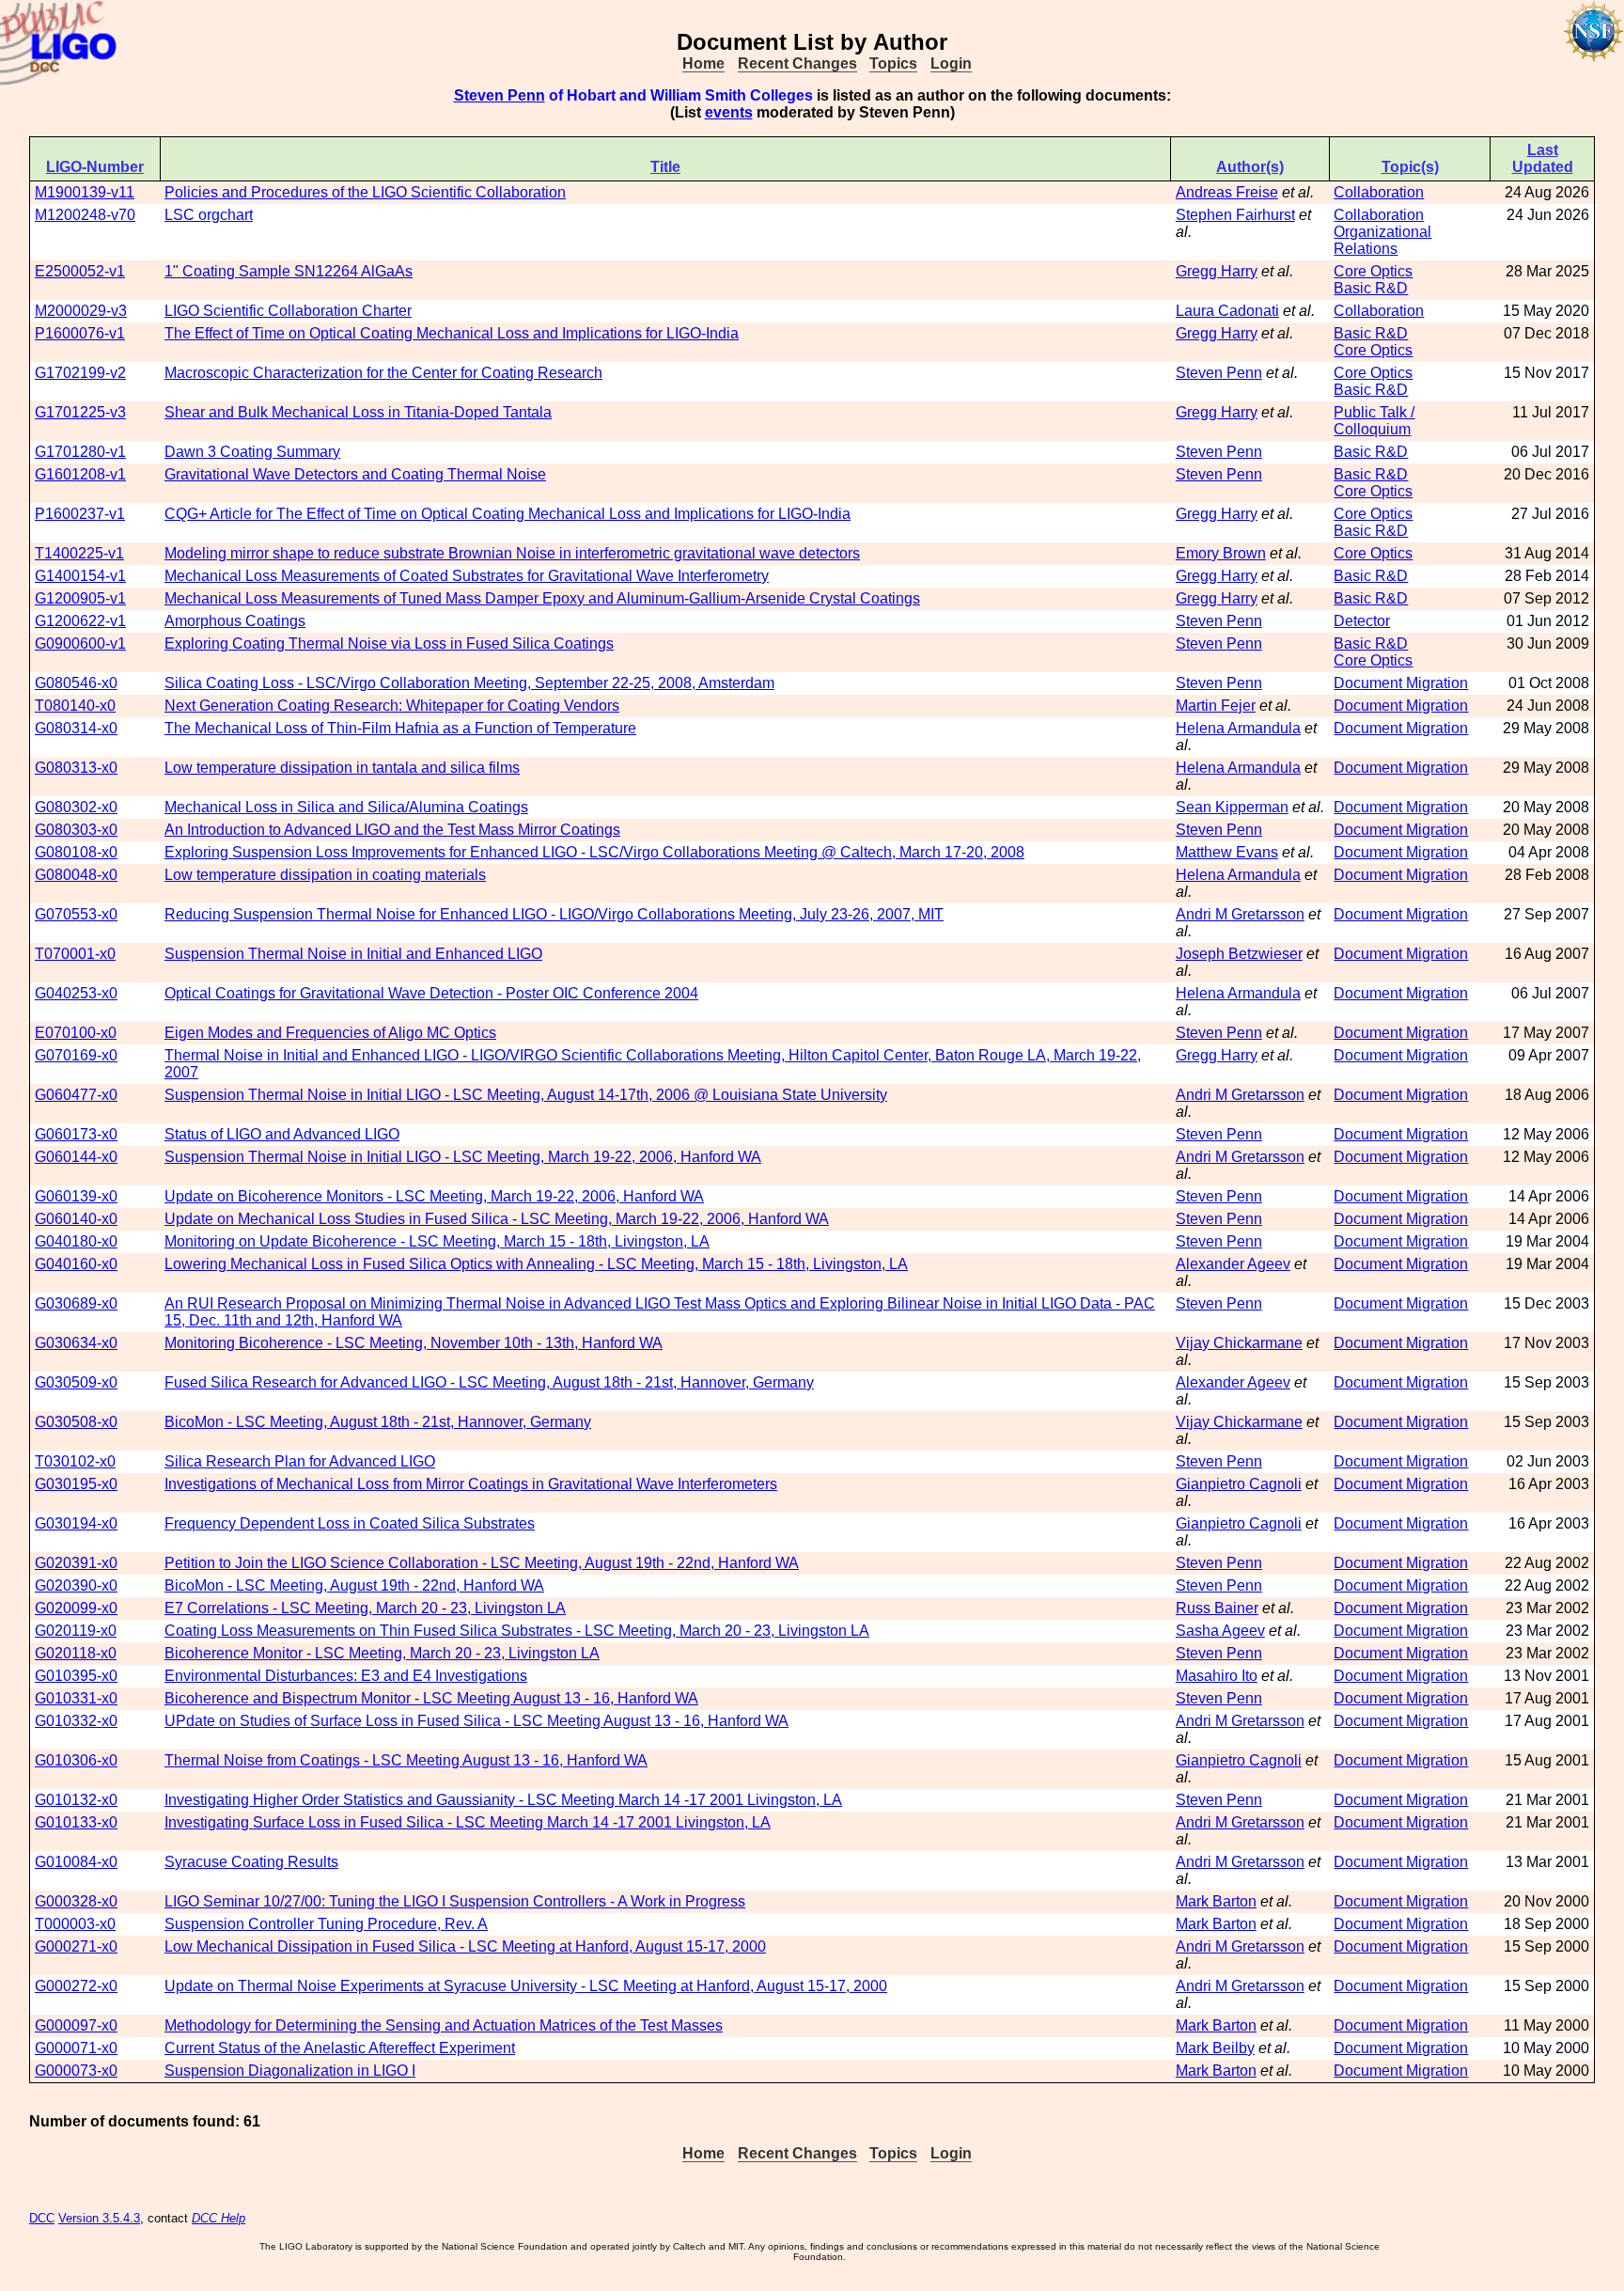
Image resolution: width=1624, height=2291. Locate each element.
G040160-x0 (76, 1264)
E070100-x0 (76, 1033)
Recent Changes (797, 63)
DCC (42, 2218)
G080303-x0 (76, 830)
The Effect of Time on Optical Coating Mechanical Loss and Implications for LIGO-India (452, 333)
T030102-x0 (75, 1461)
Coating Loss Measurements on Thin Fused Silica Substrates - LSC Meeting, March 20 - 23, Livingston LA (517, 1631)
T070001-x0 (75, 954)
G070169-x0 (76, 1055)
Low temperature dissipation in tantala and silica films (342, 768)
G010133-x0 (76, 1822)
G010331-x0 (76, 1698)
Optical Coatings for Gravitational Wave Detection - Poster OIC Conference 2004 (431, 993)
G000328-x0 (76, 1901)
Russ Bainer (1217, 1608)
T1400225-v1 (79, 553)
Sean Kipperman (1232, 807)
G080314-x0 (76, 728)
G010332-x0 (76, 1721)
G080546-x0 (76, 683)
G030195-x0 (76, 1484)
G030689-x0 (76, 1303)
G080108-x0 (76, 852)
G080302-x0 (76, 807)
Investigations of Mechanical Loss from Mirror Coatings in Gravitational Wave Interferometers (471, 1484)
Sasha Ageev (1220, 1631)
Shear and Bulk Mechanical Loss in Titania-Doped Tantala (358, 412)
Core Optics (1373, 271)
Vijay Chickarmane (1239, 1343)
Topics (893, 63)
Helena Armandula (1238, 728)
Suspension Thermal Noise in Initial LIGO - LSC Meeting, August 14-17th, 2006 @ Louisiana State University (526, 1095)
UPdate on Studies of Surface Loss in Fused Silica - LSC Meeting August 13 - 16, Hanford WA (476, 1721)
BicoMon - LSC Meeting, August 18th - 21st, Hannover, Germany (378, 1422)
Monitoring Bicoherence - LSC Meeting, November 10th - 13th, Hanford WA (414, 1343)
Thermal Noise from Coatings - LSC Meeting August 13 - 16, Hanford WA (406, 1760)
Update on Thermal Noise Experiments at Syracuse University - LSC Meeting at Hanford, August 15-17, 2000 (526, 1986)
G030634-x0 (76, 1343)
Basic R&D (1371, 288)
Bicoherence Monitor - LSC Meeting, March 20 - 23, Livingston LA (382, 1653)
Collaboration (1379, 192)
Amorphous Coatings (235, 621)
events (729, 112)
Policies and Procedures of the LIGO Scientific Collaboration (365, 192)
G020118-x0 (76, 1653)
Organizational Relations (1382, 240)
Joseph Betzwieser (1239, 954)
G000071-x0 (76, 2048)
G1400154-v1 (80, 576)
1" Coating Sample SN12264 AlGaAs (289, 271)
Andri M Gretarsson (1240, 914)
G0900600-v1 (80, 643)
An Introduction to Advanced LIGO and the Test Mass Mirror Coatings (392, 830)
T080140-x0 (75, 706)
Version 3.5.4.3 (99, 2218)
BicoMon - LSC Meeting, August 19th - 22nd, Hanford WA (354, 1585)
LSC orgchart (209, 215)
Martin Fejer (1216, 706)
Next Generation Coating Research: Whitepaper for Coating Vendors (392, 706)
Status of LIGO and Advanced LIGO (282, 1134)
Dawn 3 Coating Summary (252, 452)
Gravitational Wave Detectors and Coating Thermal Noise (355, 474)
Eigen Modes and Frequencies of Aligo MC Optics (330, 1033)
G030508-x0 (76, 1422)
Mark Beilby (1215, 2048)
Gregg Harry (1217, 271)
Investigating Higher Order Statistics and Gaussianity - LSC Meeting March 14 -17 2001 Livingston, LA (503, 1800)
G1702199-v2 (80, 373)
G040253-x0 (76, 993)
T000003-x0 (75, 1924)
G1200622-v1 (80, 621)
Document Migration (1401, 683)
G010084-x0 (76, 1862)
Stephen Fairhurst (1235, 215)
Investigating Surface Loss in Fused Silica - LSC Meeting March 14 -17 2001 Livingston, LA (468, 1822)
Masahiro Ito (1217, 1676)
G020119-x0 (76, 1631)
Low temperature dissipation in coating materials (325, 875)
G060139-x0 (76, 1196)
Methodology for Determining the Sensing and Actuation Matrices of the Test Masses (444, 2025)
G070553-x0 (76, 914)
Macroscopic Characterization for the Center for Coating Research (383, 373)
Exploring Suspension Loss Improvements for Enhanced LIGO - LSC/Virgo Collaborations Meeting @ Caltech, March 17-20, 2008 (594, 852)
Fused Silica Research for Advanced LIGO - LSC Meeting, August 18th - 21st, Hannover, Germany (489, 1382)
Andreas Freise (1227, 192)
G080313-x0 (76, 768)
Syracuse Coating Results (251, 1862)
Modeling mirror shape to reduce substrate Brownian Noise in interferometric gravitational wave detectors (512, 553)
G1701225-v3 (80, 412)
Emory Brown (1221, 553)
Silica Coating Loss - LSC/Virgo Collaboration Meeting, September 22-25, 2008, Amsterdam (469, 683)
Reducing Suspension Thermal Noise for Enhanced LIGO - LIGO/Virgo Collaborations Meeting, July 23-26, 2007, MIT (554, 914)
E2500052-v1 (80, 271)
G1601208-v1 (80, 474)
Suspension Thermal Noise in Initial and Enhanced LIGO (353, 954)
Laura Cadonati (1227, 311)
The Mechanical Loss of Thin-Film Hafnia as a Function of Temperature (400, 728)
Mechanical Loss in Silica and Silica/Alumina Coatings (346, 807)
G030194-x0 (76, 1523)
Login (951, 63)
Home (703, 63)
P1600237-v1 (80, 514)
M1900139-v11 (85, 192)
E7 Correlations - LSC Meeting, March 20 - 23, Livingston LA (365, 1608)
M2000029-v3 (81, 311)
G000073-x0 (76, 2071)
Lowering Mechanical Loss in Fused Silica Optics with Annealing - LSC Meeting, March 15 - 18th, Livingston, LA (536, 1264)
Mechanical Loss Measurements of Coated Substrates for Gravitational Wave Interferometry (467, 576)
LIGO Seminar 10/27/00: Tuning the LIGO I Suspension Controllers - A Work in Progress (455, 1901)
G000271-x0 (76, 1946)
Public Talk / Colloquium (1374, 421)
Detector (1362, 621)
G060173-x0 (76, 1134)
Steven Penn (500, 95)
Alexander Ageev (1233, 1264)
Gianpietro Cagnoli (1239, 1484)
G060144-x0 (76, 1157)
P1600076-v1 (80, 333)
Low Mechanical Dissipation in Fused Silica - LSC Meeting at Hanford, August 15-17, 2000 (465, 1946)
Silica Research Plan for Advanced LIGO (300, 1461)
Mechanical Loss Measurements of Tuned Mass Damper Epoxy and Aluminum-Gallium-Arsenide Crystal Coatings (542, 598)
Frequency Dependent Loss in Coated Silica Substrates (350, 1523)
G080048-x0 (76, 875)
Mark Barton (1216, 1901)
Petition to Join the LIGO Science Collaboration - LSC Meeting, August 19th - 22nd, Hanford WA (482, 1563)
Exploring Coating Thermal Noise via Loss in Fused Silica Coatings (389, 643)
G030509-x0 (76, 1382)
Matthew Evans (1227, 852)
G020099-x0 (76, 1608)
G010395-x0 (76, 1676)
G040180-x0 (76, 1241)
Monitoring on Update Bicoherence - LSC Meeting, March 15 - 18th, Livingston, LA (437, 1241)
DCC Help (219, 2218)
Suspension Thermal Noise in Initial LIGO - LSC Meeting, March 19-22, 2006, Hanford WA (463, 1157)
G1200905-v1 (80, 598)
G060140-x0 (76, 1219)
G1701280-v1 (80, 452)
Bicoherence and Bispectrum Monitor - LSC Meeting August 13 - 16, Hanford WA (431, 1698)
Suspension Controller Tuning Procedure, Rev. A (326, 1924)
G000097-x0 (76, 2025)
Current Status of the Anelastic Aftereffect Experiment (340, 2048)
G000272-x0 (76, 1986)
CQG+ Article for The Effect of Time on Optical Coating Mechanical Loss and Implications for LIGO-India (507, 514)
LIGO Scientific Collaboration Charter (288, 311)
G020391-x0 (76, 1563)
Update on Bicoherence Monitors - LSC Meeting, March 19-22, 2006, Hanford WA (434, 1196)
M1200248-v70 (85, 215)
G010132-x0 (76, 1800)
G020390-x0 (76, 1585)
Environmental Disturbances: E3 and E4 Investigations (346, 1676)
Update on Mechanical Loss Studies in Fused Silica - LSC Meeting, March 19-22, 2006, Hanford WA (497, 1219)
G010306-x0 (76, 1760)
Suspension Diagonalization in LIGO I (290, 2071)
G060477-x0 (76, 1095)
